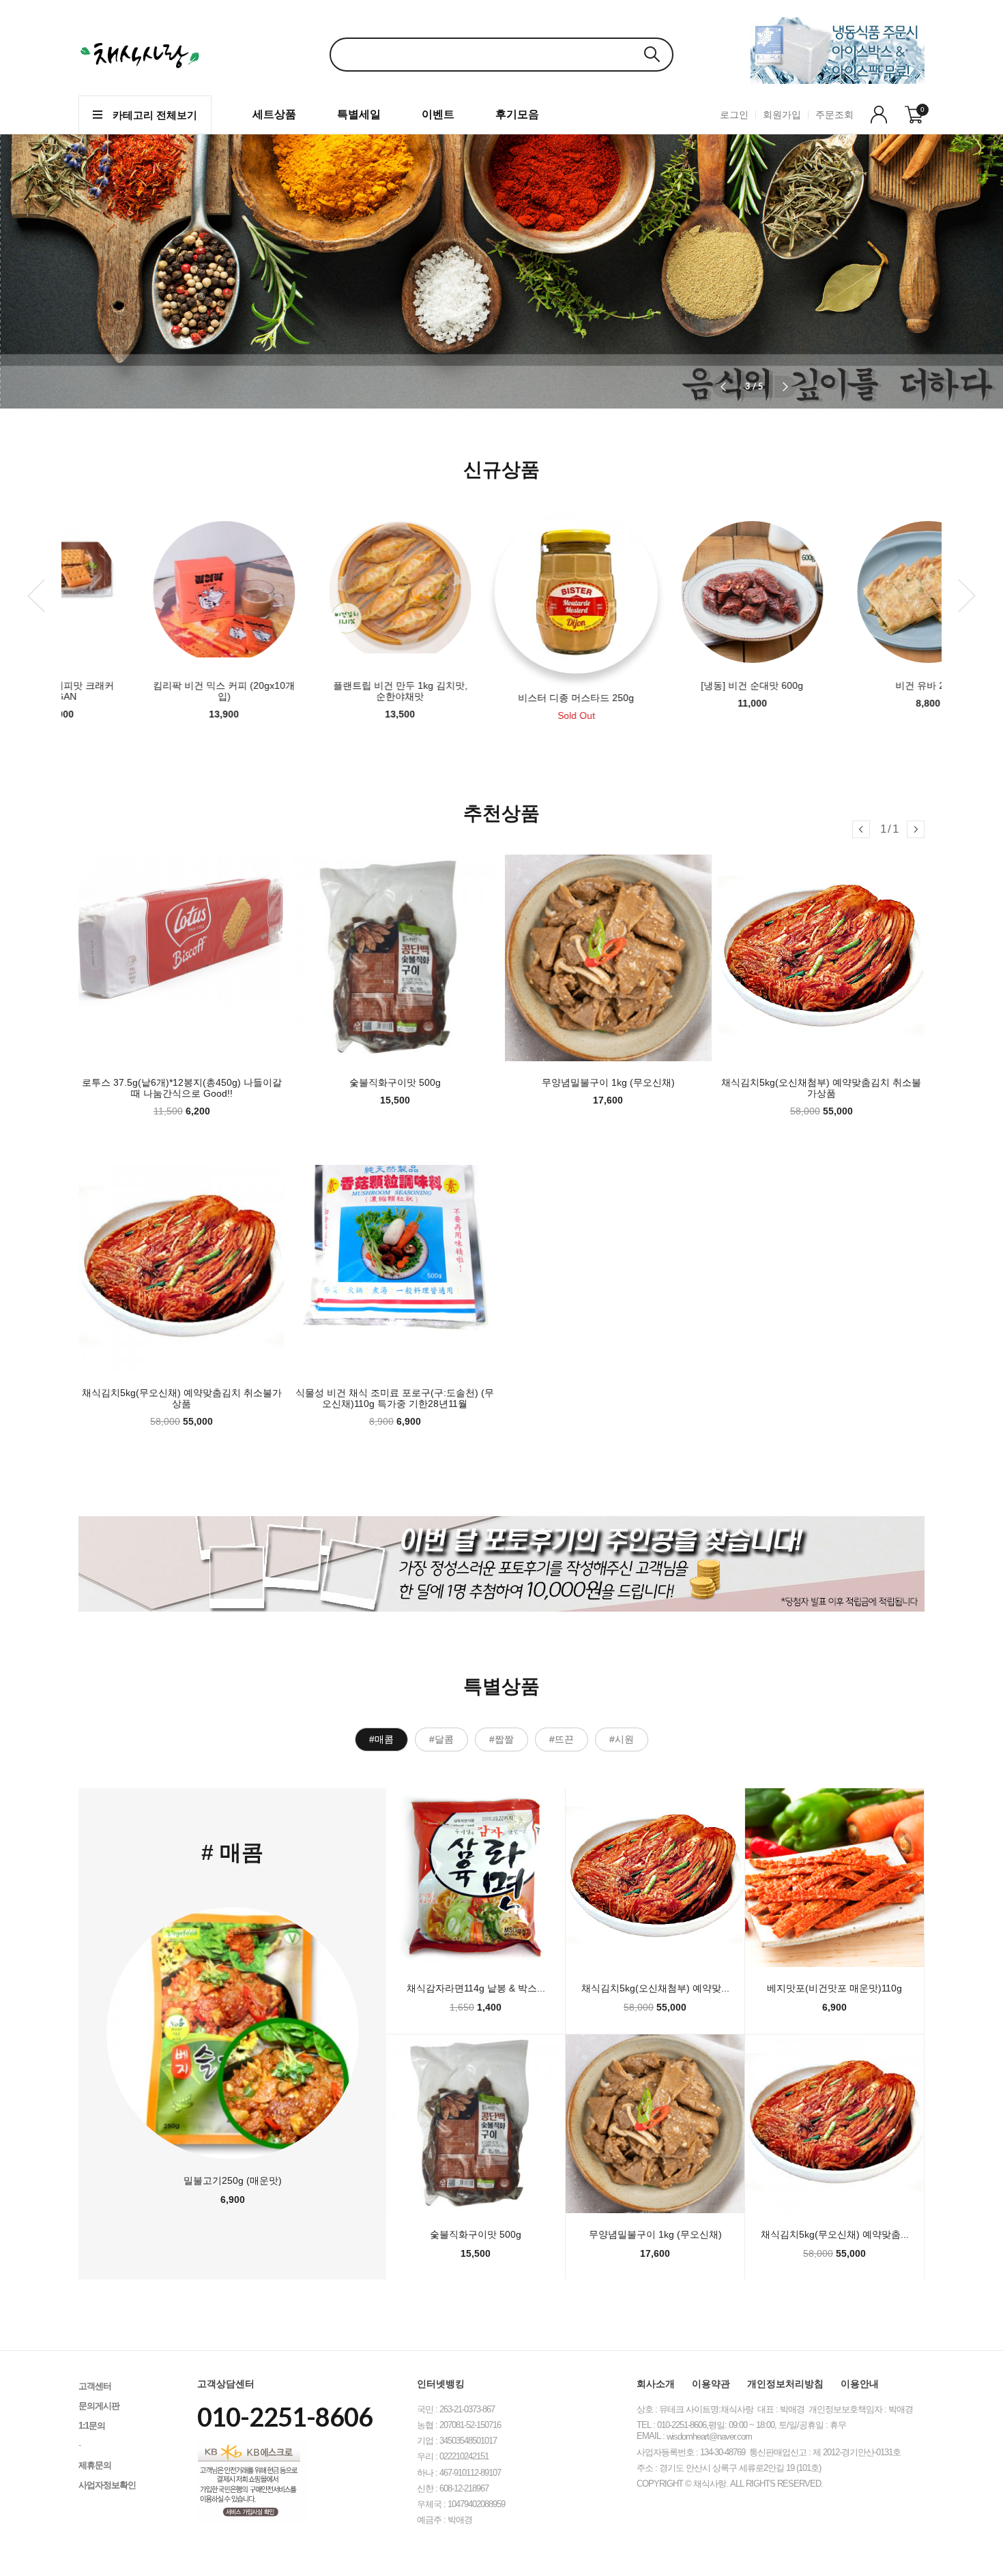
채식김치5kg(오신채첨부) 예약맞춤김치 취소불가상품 (821, 1088)
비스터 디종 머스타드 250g (501, 698)
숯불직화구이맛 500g (395, 1082)
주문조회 (834, 115)
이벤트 (438, 114)
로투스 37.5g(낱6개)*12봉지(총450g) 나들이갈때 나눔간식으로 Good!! (182, 1088)
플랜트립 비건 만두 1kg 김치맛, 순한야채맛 (326, 691)
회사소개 (656, 2384)
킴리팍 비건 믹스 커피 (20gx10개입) (149, 691)
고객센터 (95, 2386)
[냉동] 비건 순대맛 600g (678, 685)
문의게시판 (99, 2406)
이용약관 (711, 2384)
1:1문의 (92, 2426)
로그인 (734, 115)
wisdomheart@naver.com (709, 2437)
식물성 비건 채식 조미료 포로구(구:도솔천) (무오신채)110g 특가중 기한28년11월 (395, 1398)
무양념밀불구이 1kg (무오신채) (608, 1082)
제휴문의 (95, 2465)
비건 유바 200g (854, 685)
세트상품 (274, 114)
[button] (785, 387)
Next (967, 596)
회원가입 (782, 115)
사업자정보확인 (107, 2485)
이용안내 (860, 2384)
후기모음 (517, 114)
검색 (652, 54)
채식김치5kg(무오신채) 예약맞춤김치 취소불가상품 (182, 1398)
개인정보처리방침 (785, 2384)
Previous (36, 596)
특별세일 (359, 114)
